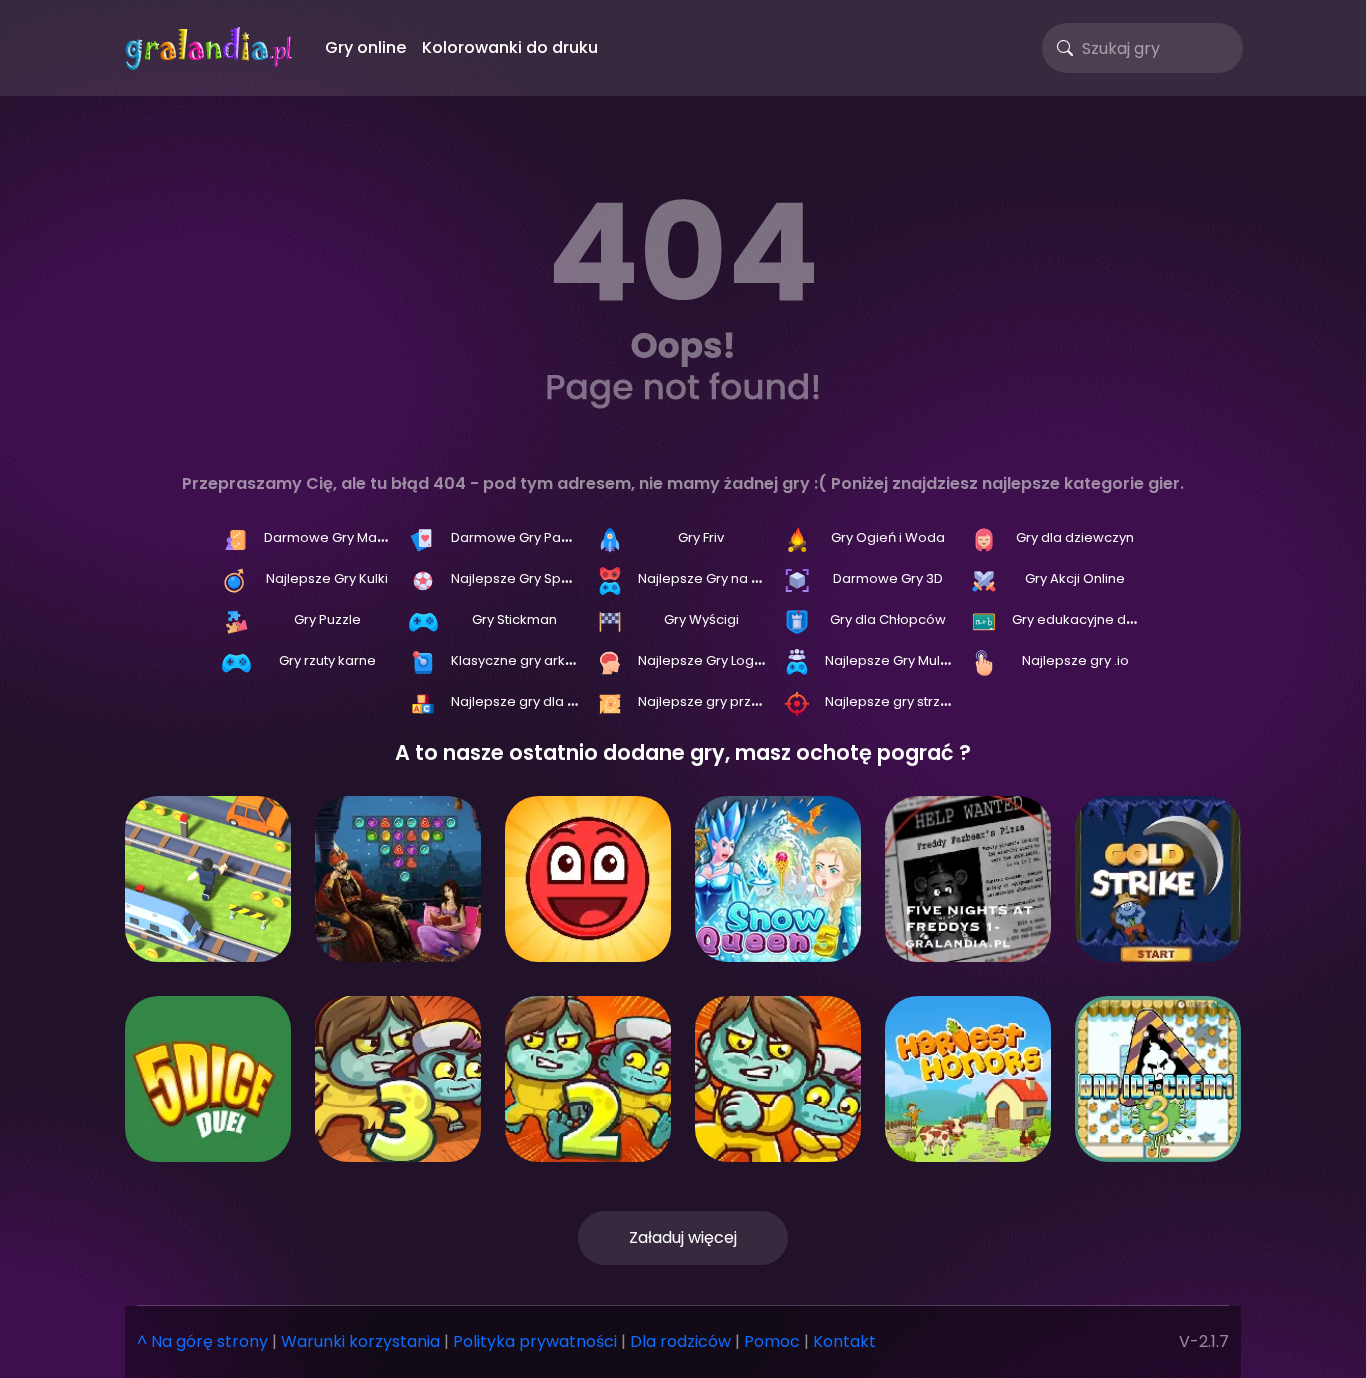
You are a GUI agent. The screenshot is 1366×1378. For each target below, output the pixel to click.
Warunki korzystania (360, 1341)
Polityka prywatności (535, 1341)
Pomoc (772, 1341)
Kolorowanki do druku (510, 47)
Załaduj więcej (683, 1237)
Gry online (365, 47)
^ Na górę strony (202, 1341)
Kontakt (844, 1341)
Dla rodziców (680, 1341)
